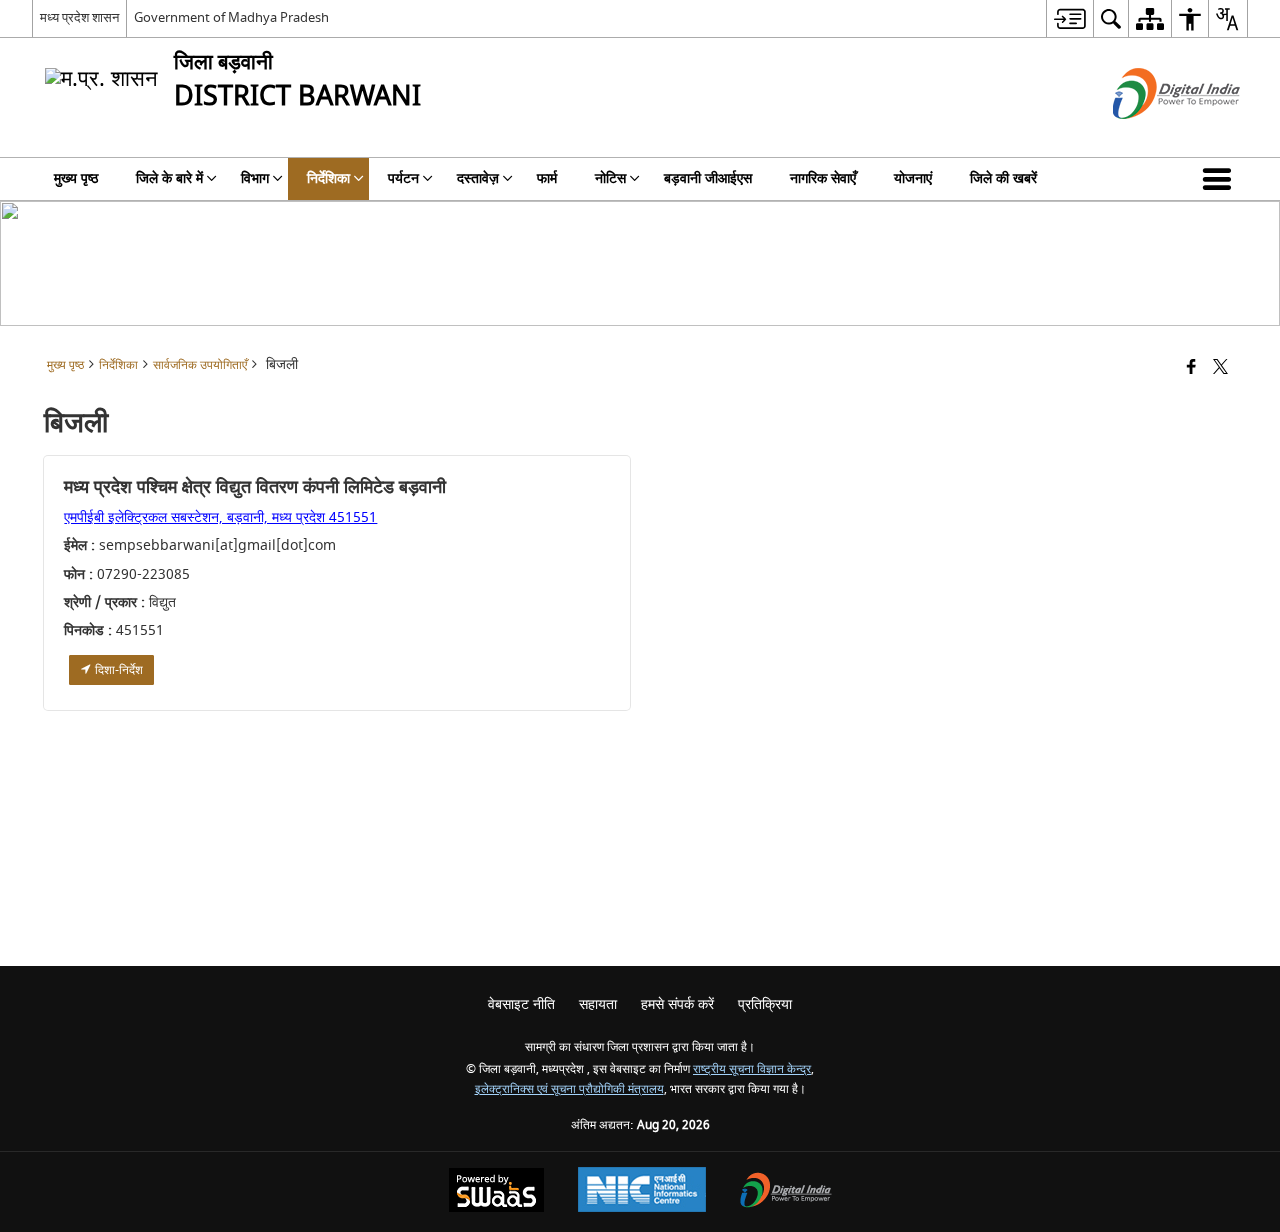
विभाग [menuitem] (255, 178)
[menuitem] (1069, 18)
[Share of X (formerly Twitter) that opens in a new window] (1220, 368)
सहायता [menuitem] (598, 1004)
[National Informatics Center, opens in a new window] (642, 1192)
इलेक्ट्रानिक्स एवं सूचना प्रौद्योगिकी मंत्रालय (569, 1089)
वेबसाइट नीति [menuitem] (521, 1004)
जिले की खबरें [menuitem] (1003, 178)
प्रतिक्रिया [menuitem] (765, 1004)
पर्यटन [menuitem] (403, 178)
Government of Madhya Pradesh (231, 17)
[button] (1221, 179)
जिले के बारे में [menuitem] (169, 178)
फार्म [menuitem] (547, 178)
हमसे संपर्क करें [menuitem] (677, 1004)
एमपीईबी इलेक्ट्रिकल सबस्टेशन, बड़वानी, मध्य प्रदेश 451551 (220, 517)
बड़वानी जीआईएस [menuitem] (708, 178)
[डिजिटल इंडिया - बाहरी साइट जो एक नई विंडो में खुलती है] (1151, 136)
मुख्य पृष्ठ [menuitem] (76, 178)
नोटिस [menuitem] (610, 178)
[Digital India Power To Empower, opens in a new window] (786, 1192)
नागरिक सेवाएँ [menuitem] (823, 178)
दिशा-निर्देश (117, 670)
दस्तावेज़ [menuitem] (478, 178)
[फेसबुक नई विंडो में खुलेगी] (1191, 368)
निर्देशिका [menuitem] (328, 178)
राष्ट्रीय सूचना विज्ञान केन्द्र (752, 1069)
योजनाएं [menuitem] (913, 178)
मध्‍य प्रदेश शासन (79, 17)
